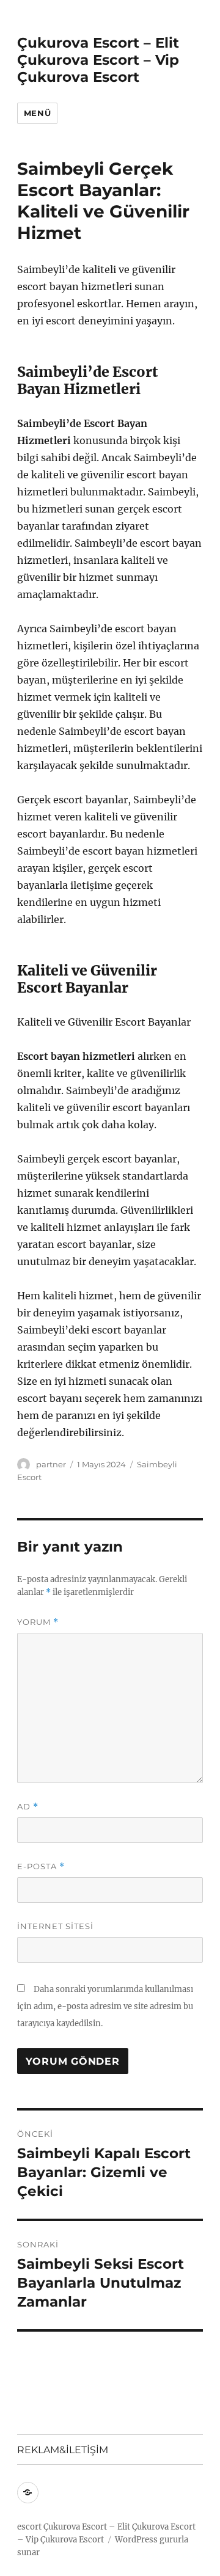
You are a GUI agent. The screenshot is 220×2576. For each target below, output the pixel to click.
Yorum (38, 1622)
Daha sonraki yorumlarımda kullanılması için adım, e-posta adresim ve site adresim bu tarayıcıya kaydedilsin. (105, 2006)
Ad (28, 1807)
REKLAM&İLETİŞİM (63, 2450)
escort (29, 2527)
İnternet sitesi (55, 1926)
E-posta (41, 1866)
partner (51, 1464)
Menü (37, 113)
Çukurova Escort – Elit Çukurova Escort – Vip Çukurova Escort (98, 60)
